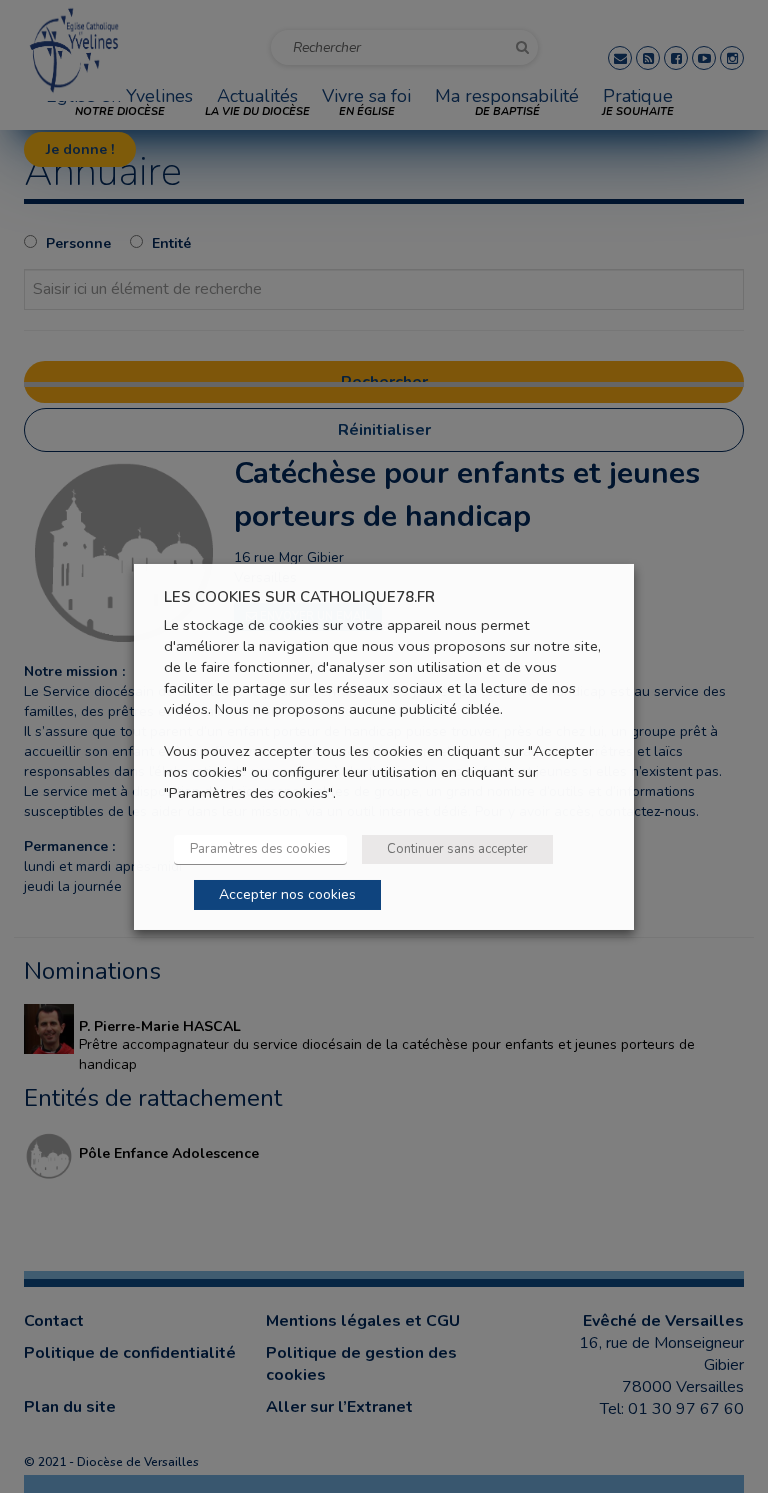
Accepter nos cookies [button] (287, 894)
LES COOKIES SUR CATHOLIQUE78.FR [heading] (299, 596)
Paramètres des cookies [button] (260, 849)
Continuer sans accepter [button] (457, 849)
